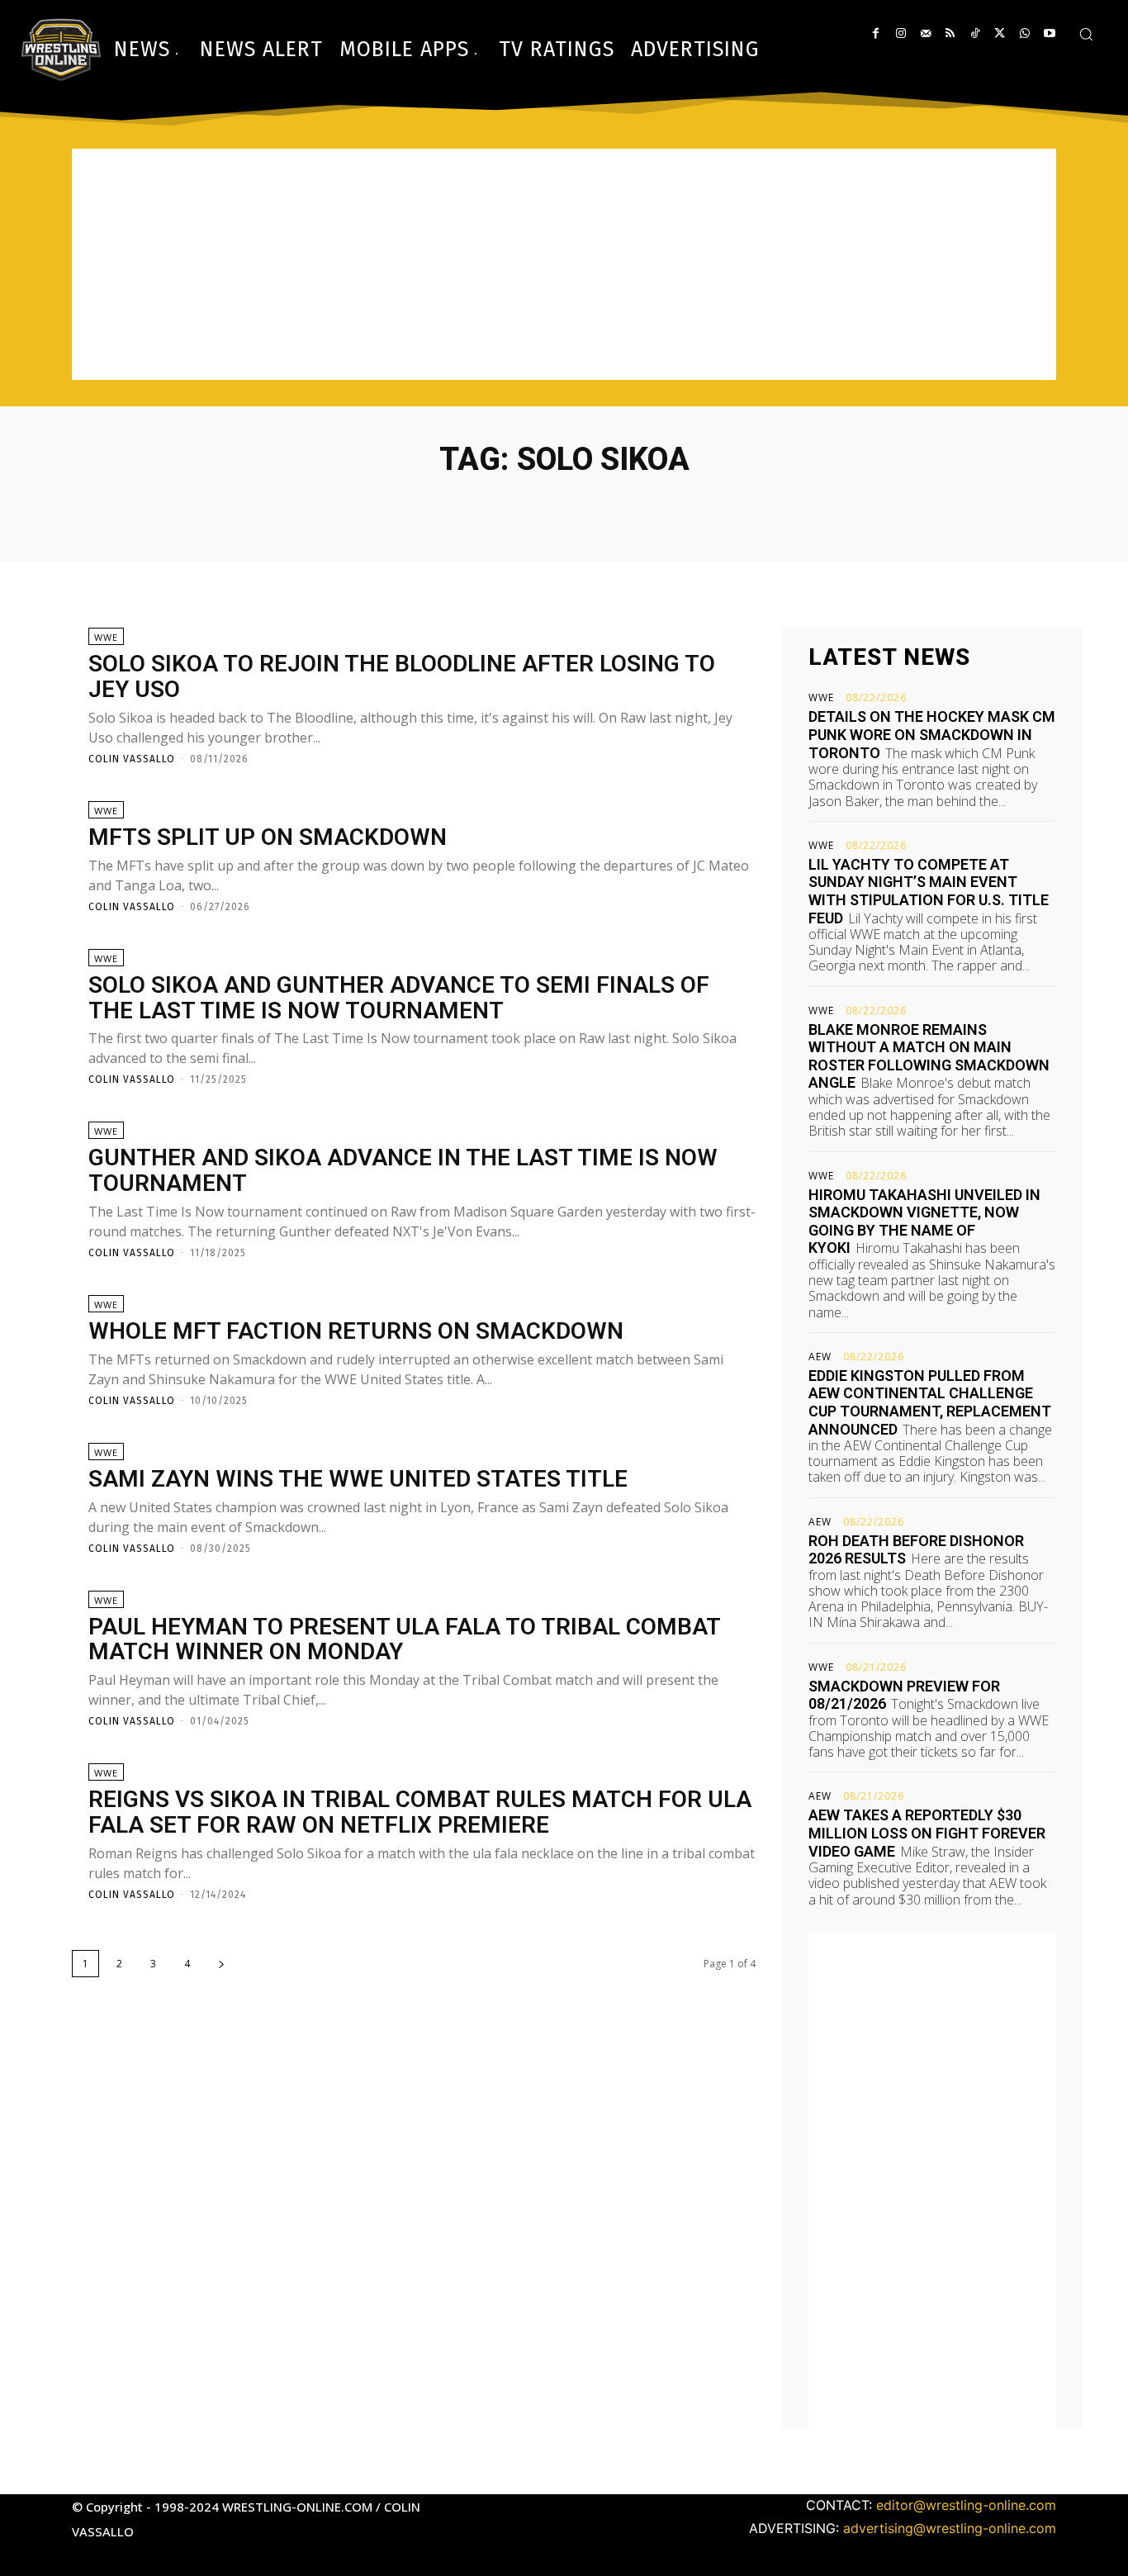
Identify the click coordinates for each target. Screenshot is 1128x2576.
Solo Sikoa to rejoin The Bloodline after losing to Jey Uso (402, 676)
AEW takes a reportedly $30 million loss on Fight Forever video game (927, 1833)
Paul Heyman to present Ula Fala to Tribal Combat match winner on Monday (405, 1639)
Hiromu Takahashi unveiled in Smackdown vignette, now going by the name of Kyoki (924, 1222)
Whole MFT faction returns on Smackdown (356, 1331)
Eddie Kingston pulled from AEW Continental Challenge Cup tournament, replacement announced (930, 1402)
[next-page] (221, 1964)
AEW (820, 1357)
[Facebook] (876, 33)
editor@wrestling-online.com (966, 2505)
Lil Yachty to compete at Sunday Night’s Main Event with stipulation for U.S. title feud (929, 891)
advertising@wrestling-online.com (950, 2528)
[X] (1000, 33)
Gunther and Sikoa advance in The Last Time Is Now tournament (403, 1170)
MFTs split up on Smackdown (268, 837)
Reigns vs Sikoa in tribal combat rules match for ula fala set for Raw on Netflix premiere (420, 1812)
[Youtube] (1049, 33)
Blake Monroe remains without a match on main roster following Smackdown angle (929, 1056)
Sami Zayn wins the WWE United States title (358, 1479)
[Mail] (925, 33)
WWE (106, 637)
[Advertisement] (564, 264)
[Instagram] (901, 33)
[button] (1086, 34)
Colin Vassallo (132, 759)
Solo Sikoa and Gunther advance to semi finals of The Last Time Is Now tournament (399, 998)
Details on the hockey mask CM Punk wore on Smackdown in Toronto (932, 734)
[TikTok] (975, 33)
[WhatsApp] (1024, 33)
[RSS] (950, 33)
